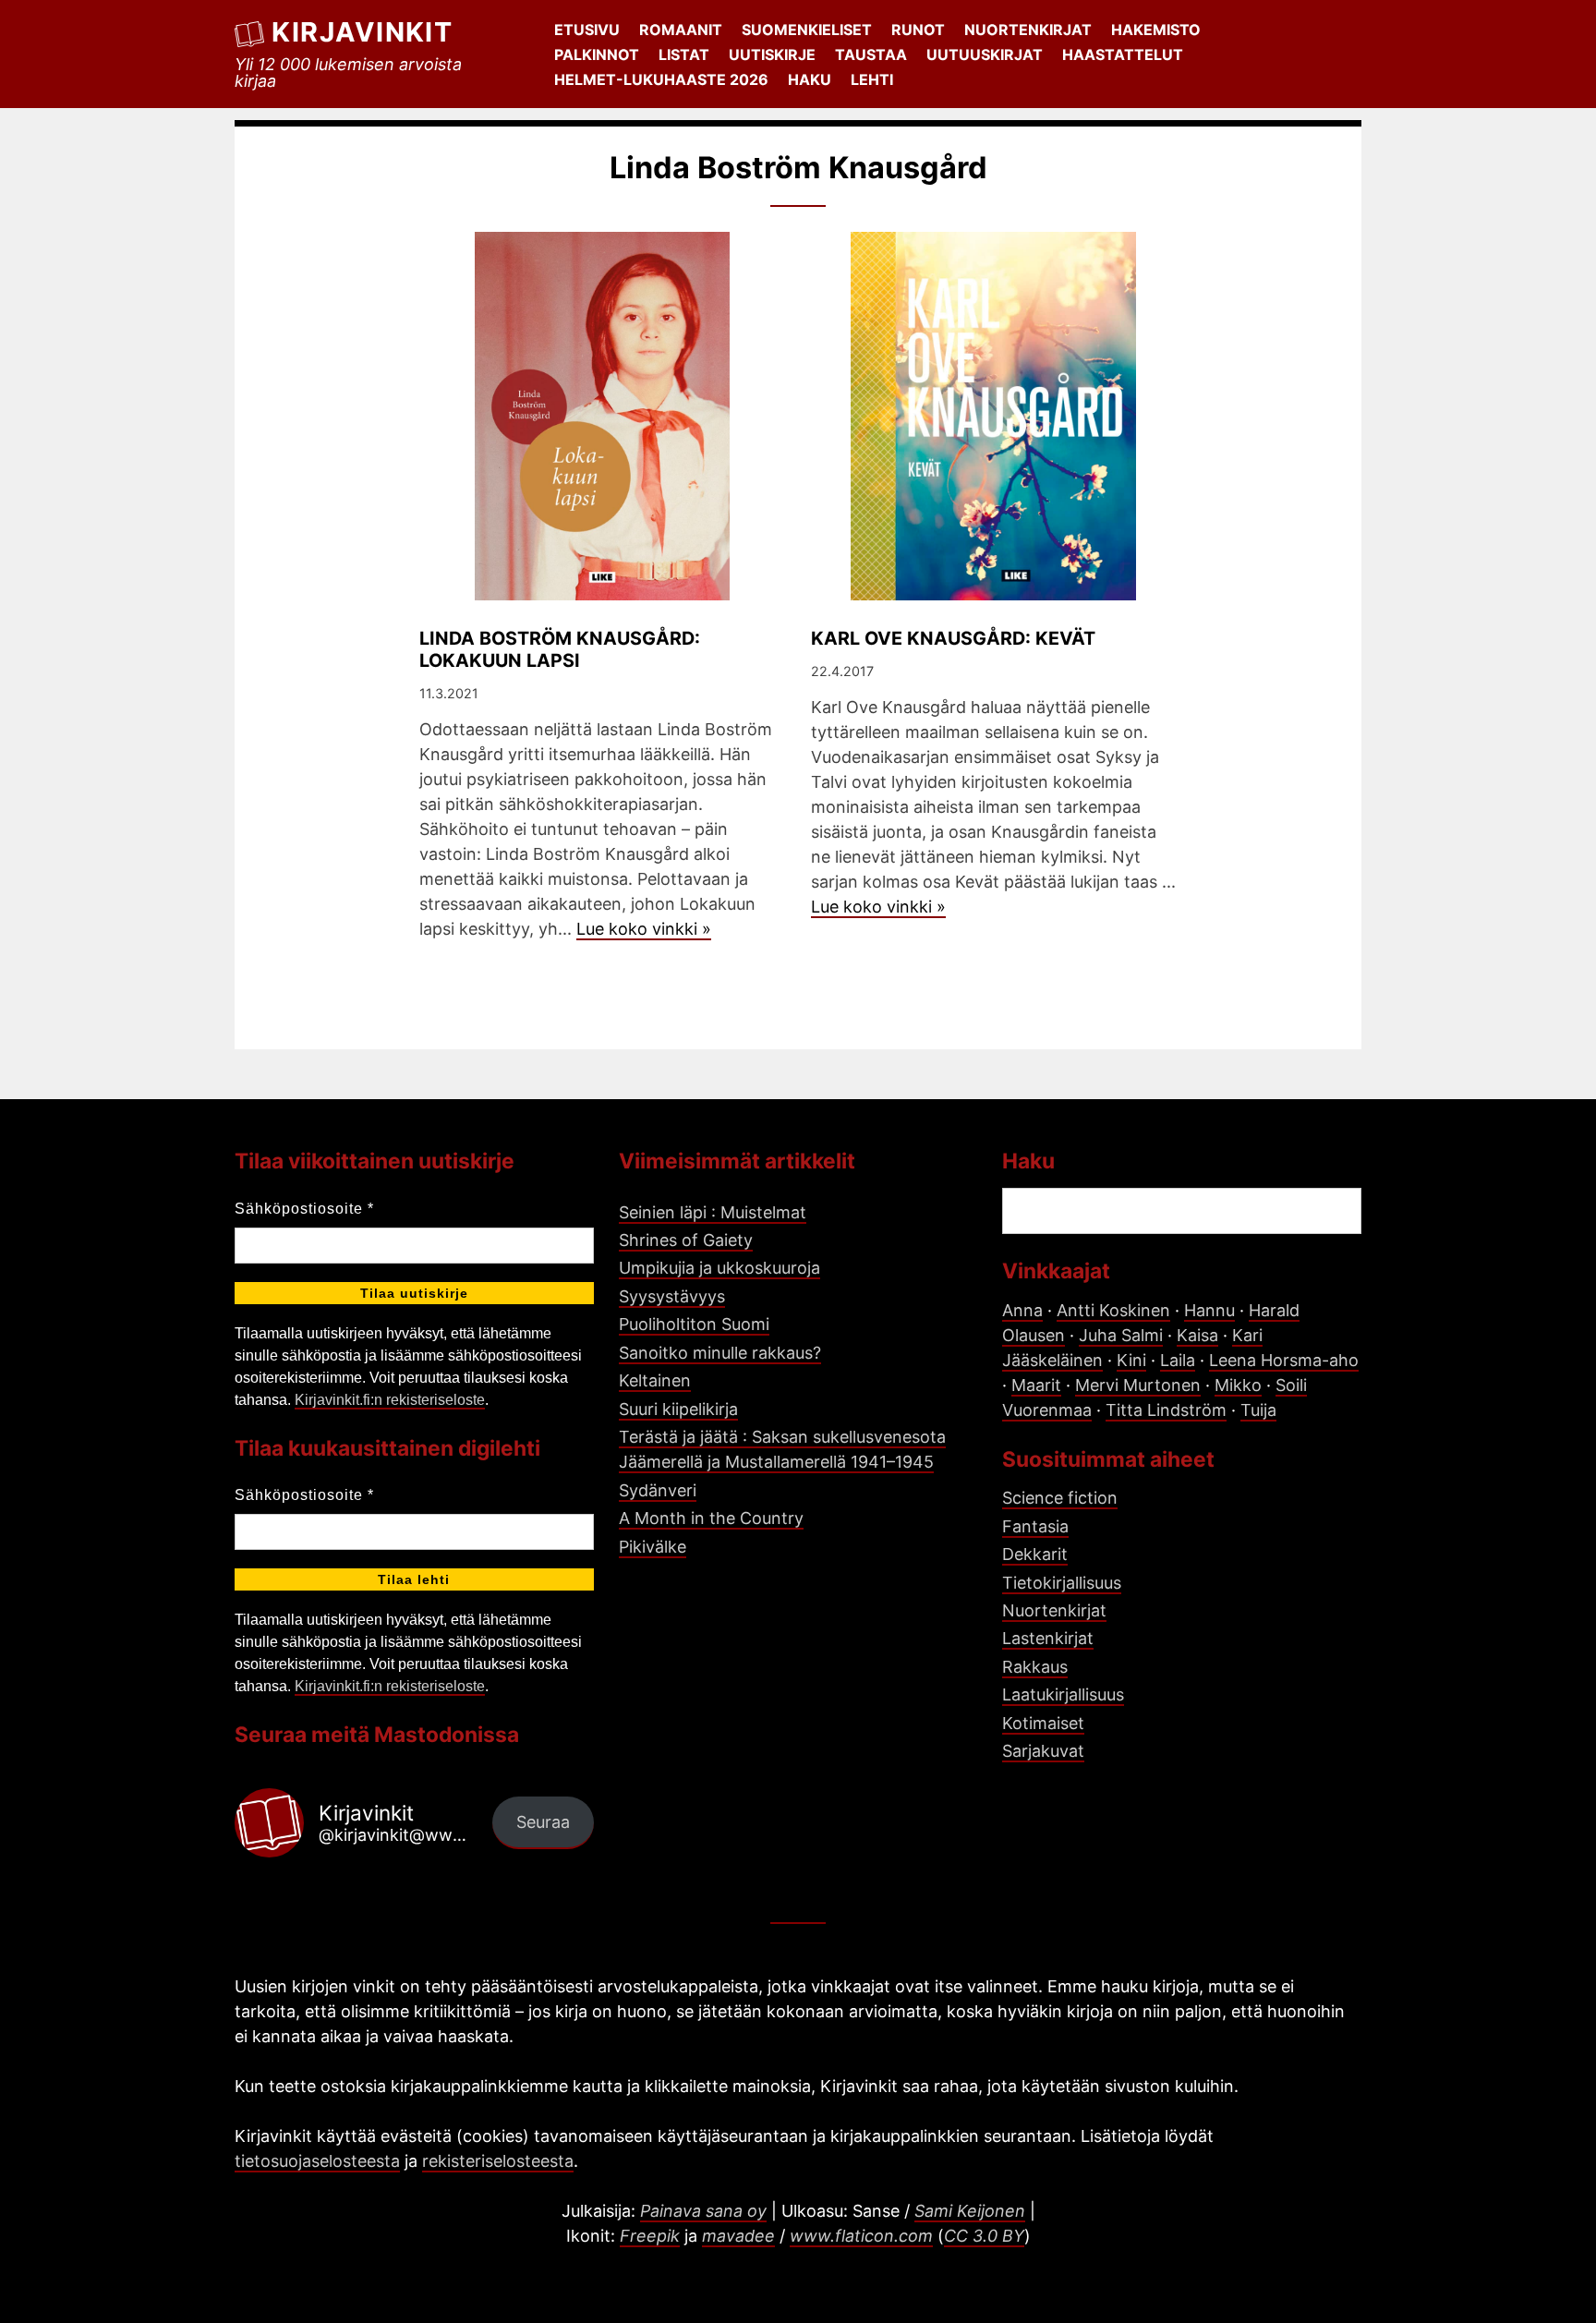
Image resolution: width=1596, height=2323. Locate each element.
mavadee (738, 2236)
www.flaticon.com (861, 2236)
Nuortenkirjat (1028, 30)
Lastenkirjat (1048, 1638)
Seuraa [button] (543, 1822)
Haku (810, 79)
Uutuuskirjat (985, 54)
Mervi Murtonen (1138, 1385)
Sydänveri (658, 1490)
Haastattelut (1123, 54)
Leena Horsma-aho (1284, 1360)
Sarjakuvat (1043, 1751)
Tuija (1258, 1410)
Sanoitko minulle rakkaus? (720, 1353)
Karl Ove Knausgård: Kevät (953, 638)
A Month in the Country (711, 1518)
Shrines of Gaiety (686, 1240)
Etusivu (587, 30)
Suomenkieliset (807, 30)
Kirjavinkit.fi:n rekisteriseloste (390, 1400)
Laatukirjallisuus (1063, 1694)
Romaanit (681, 30)
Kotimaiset (1043, 1723)
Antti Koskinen (1113, 1310)
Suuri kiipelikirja (678, 1409)
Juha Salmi (1121, 1335)
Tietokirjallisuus (1062, 1583)
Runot (918, 30)
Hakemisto (1156, 30)
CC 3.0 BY (984, 2236)
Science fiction (1060, 1498)
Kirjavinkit (362, 32)
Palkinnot (597, 54)
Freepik (650, 2236)
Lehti (872, 79)
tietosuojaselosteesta (317, 2161)
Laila (1178, 1360)
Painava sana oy (703, 2211)
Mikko (1238, 1385)
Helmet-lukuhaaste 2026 (661, 79)
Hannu (1209, 1310)
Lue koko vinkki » (644, 929)
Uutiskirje (772, 54)
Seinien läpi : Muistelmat (713, 1212)
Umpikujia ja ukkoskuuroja (719, 1268)
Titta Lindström (1166, 1410)
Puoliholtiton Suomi (694, 1324)
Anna (1022, 1310)
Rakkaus (1035, 1667)
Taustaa (871, 54)
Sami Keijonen (970, 2211)
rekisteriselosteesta (498, 2161)
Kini (1131, 1360)
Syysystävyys (672, 1296)
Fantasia (1035, 1526)
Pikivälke (653, 1547)
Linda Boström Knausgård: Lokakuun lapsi (560, 649)
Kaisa (1197, 1335)
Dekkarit (1035, 1554)
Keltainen (655, 1380)
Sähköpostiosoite (304, 1209)
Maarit (1036, 1385)
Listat (684, 54)
